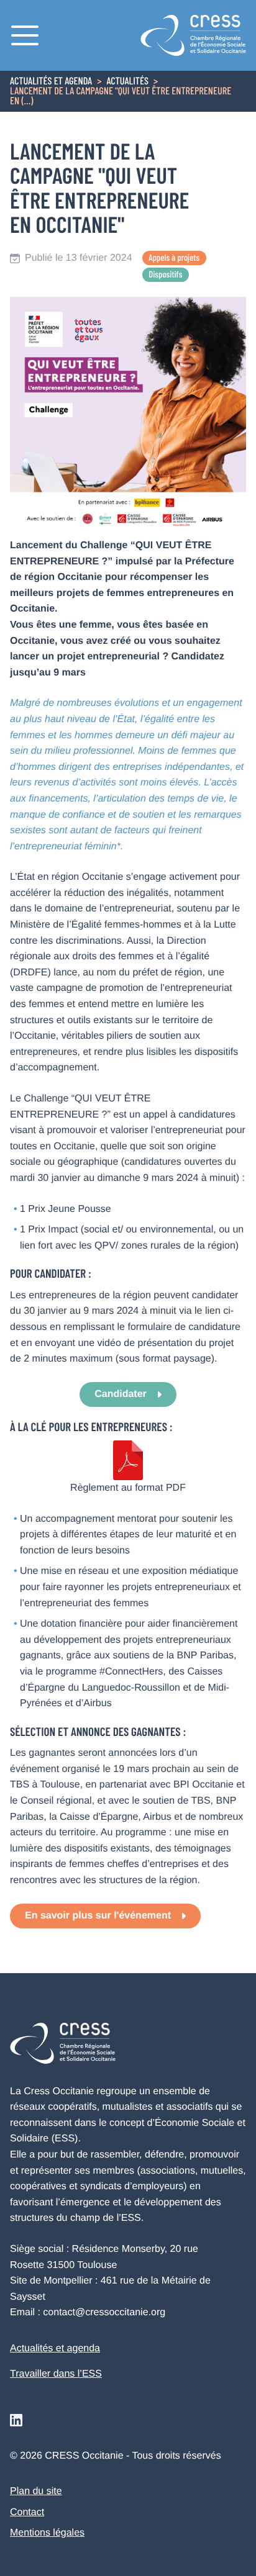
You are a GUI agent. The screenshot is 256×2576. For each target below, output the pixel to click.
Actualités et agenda (51, 82)
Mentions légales (47, 2533)
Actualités (127, 82)
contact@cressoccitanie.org (104, 2312)
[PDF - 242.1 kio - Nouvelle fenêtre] (128, 1460)
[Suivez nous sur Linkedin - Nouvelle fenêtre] (16, 2420)
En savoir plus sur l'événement (98, 1916)
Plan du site (36, 2491)
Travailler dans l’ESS (56, 2374)
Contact (27, 2512)
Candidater (121, 1394)
